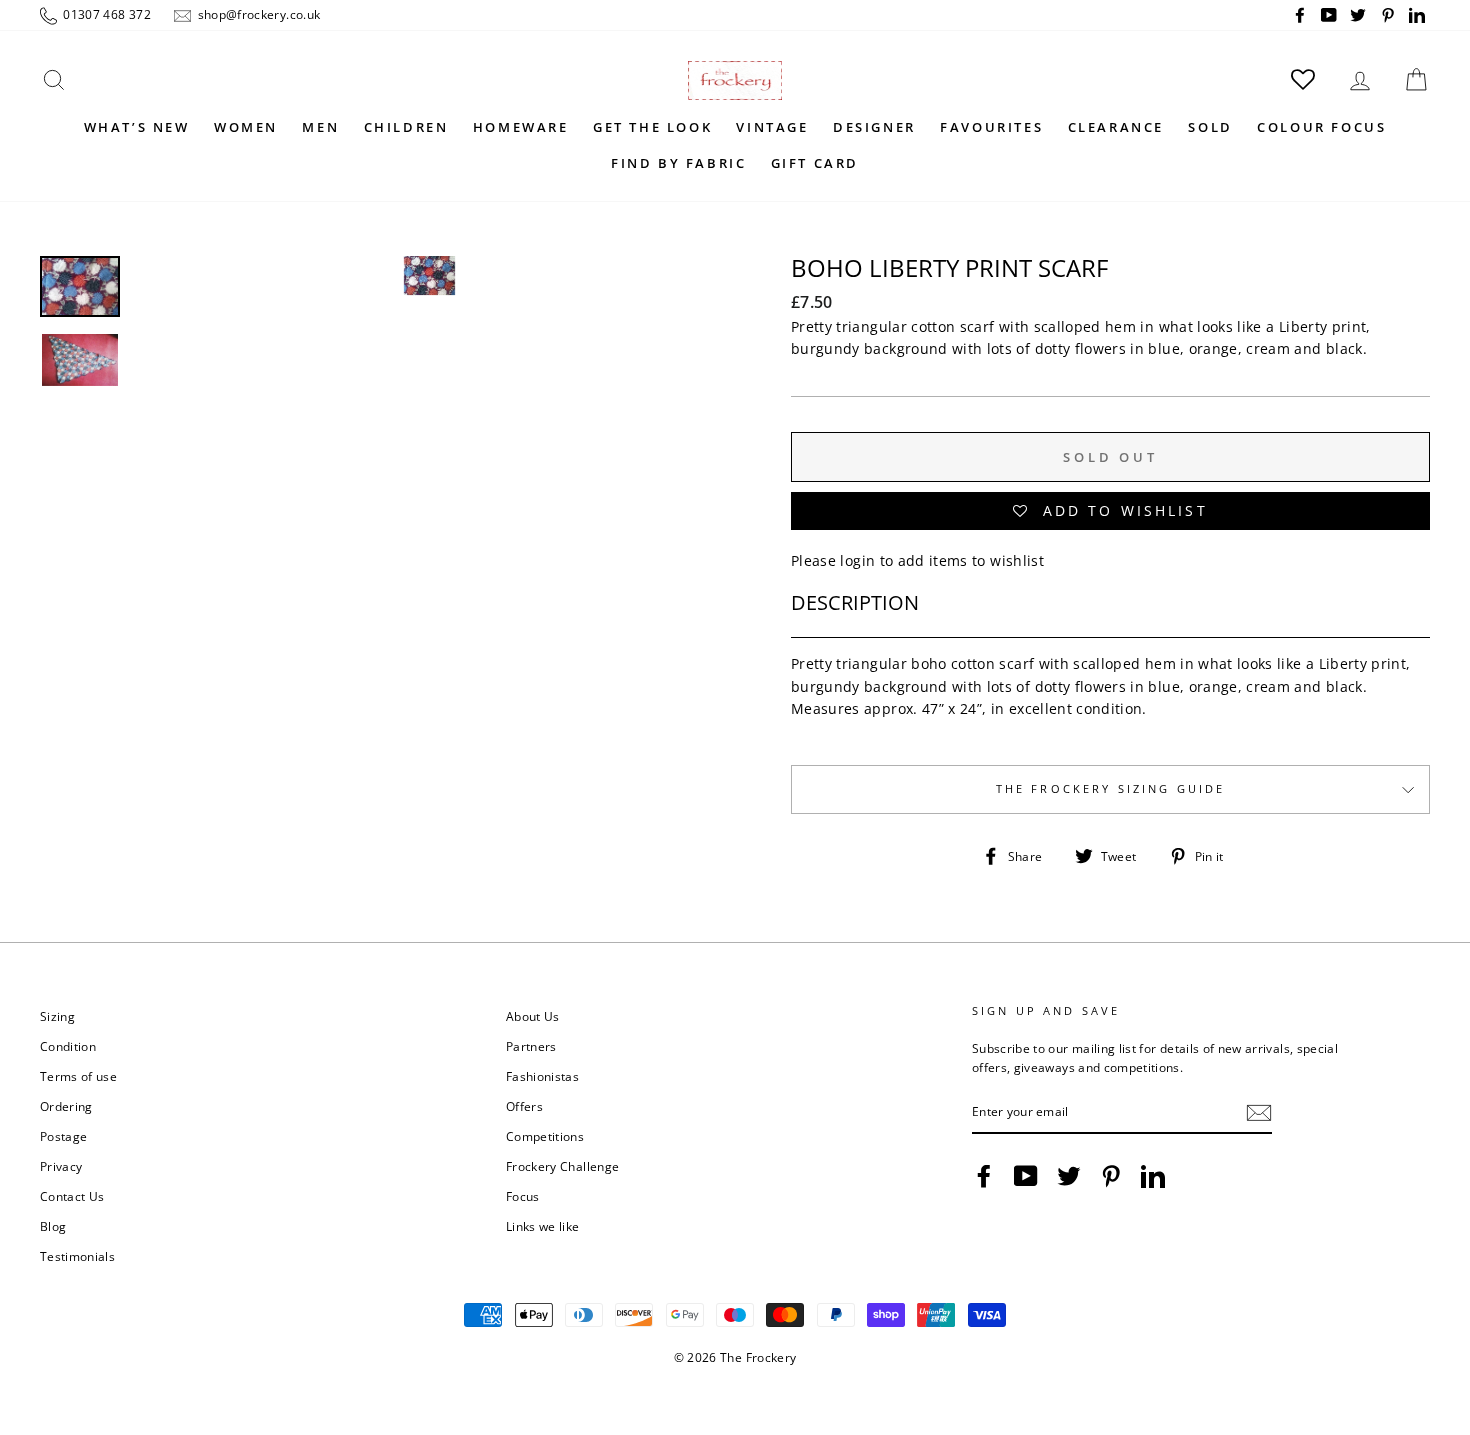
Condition (68, 1046)
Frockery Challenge (562, 1166)
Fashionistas (542, 1076)
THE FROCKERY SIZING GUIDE (1111, 789)
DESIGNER (874, 127)
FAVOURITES (991, 127)
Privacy (61, 1166)
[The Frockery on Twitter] (1069, 1176)
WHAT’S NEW (137, 127)
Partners (531, 1046)
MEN (320, 127)
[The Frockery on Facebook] (984, 1176)
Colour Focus (1321, 127)
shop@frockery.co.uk (257, 14)
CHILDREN (406, 127)
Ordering (66, 1106)
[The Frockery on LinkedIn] (1153, 1176)
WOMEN (246, 127)
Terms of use (78, 1076)
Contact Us (72, 1196)
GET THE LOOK (652, 127)
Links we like (543, 1226)
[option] (429, 386)
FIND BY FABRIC (678, 163)
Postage (63, 1136)
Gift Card (815, 163)
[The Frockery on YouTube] (1026, 1176)
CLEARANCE (1116, 127)
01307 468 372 (105, 14)
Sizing (57, 1016)
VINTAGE (772, 127)
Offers (524, 1106)
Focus (523, 1196)
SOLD (1210, 127)
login (857, 560)
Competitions (545, 1136)
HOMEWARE (521, 127)
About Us (533, 1016)
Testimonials (77, 1256)
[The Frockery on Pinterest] (1111, 1176)
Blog (53, 1226)
